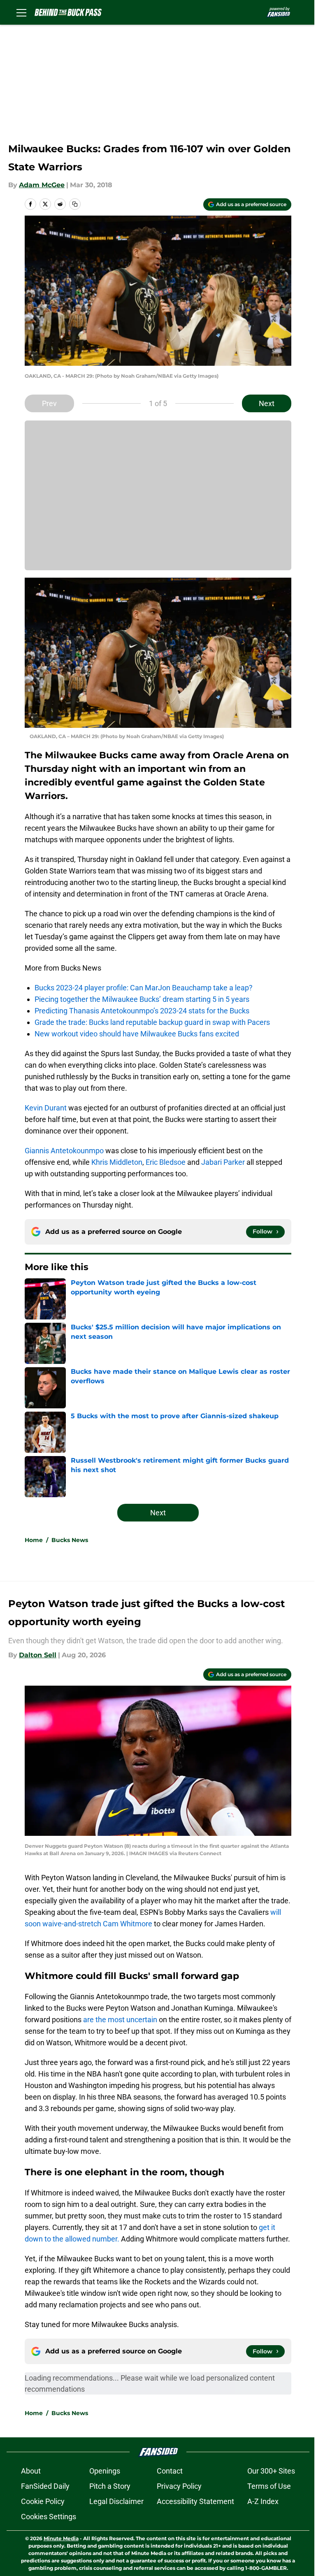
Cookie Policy (43, 2501)
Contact (170, 2471)
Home (34, 1540)
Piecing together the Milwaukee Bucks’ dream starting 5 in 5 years (142, 999)
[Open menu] (21, 12)
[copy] (75, 204)
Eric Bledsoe (166, 1162)
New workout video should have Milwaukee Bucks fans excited (137, 1034)
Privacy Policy (179, 2486)
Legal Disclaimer (116, 2501)
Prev (49, 403)
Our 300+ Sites (271, 2471)
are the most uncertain (120, 2020)
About (31, 2471)
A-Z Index (263, 2501)
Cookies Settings (49, 2517)
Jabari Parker (223, 1162)
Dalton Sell (38, 1655)
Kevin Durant (46, 1108)
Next (267, 403)
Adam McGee (42, 185)
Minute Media (61, 2538)
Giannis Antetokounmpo (64, 1151)
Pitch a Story (110, 2486)
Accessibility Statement (195, 2501)
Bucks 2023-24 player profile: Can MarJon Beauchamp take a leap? (144, 988)
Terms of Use (269, 2486)
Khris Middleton (117, 1162)
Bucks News (70, 1540)
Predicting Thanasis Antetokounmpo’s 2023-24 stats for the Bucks (142, 1011)
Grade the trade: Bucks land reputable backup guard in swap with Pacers (152, 1022)
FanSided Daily (45, 2486)
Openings (105, 2471)
